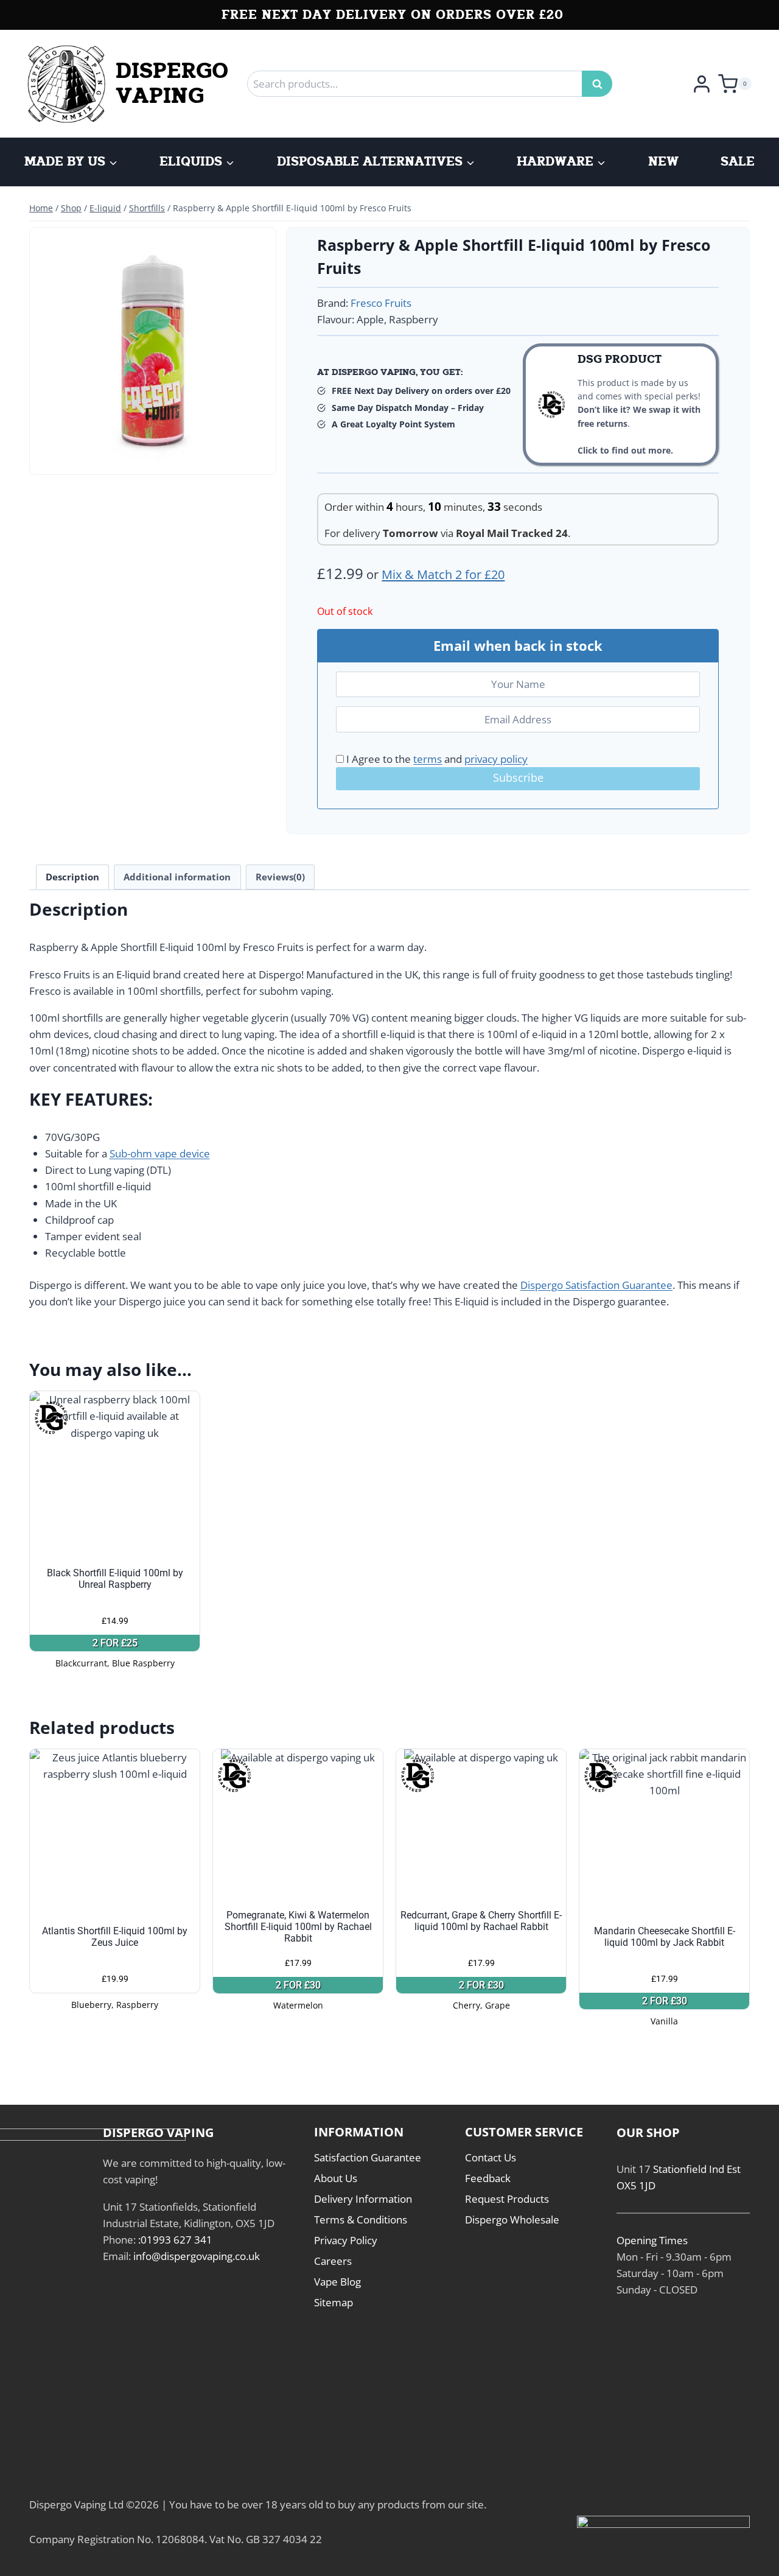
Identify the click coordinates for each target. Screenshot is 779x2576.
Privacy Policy (346, 2240)
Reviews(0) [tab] (280, 877)
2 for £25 (115, 1643)
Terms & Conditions (361, 2220)
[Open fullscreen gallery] (257, 456)
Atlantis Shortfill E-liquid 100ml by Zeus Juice (115, 1937)
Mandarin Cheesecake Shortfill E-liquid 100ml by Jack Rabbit (665, 1937)
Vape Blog (337, 2282)
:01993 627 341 (175, 2240)
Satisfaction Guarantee (368, 2157)
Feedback (488, 2178)
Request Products (507, 2199)
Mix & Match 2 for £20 (443, 574)
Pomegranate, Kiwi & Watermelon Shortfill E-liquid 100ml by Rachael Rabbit (298, 1927)
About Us (336, 2178)
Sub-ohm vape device (160, 1153)
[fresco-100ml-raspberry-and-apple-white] (153, 351)
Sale (738, 162)
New (663, 162)
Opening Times (652, 2240)
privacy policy (496, 759)
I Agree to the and (436, 759)
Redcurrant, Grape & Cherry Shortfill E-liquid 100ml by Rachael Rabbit (481, 1921)
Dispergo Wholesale (512, 2220)
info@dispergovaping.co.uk (197, 2256)
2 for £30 (298, 1985)
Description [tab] (72, 877)
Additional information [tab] (177, 877)
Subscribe (518, 777)
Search (601, 84)
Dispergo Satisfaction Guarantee (596, 1285)
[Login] (702, 83)
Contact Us (491, 2157)
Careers (333, 2261)
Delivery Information (363, 2199)
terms (428, 759)
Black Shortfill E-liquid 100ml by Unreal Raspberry (115, 1579)
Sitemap (334, 2302)
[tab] (153, 455)
